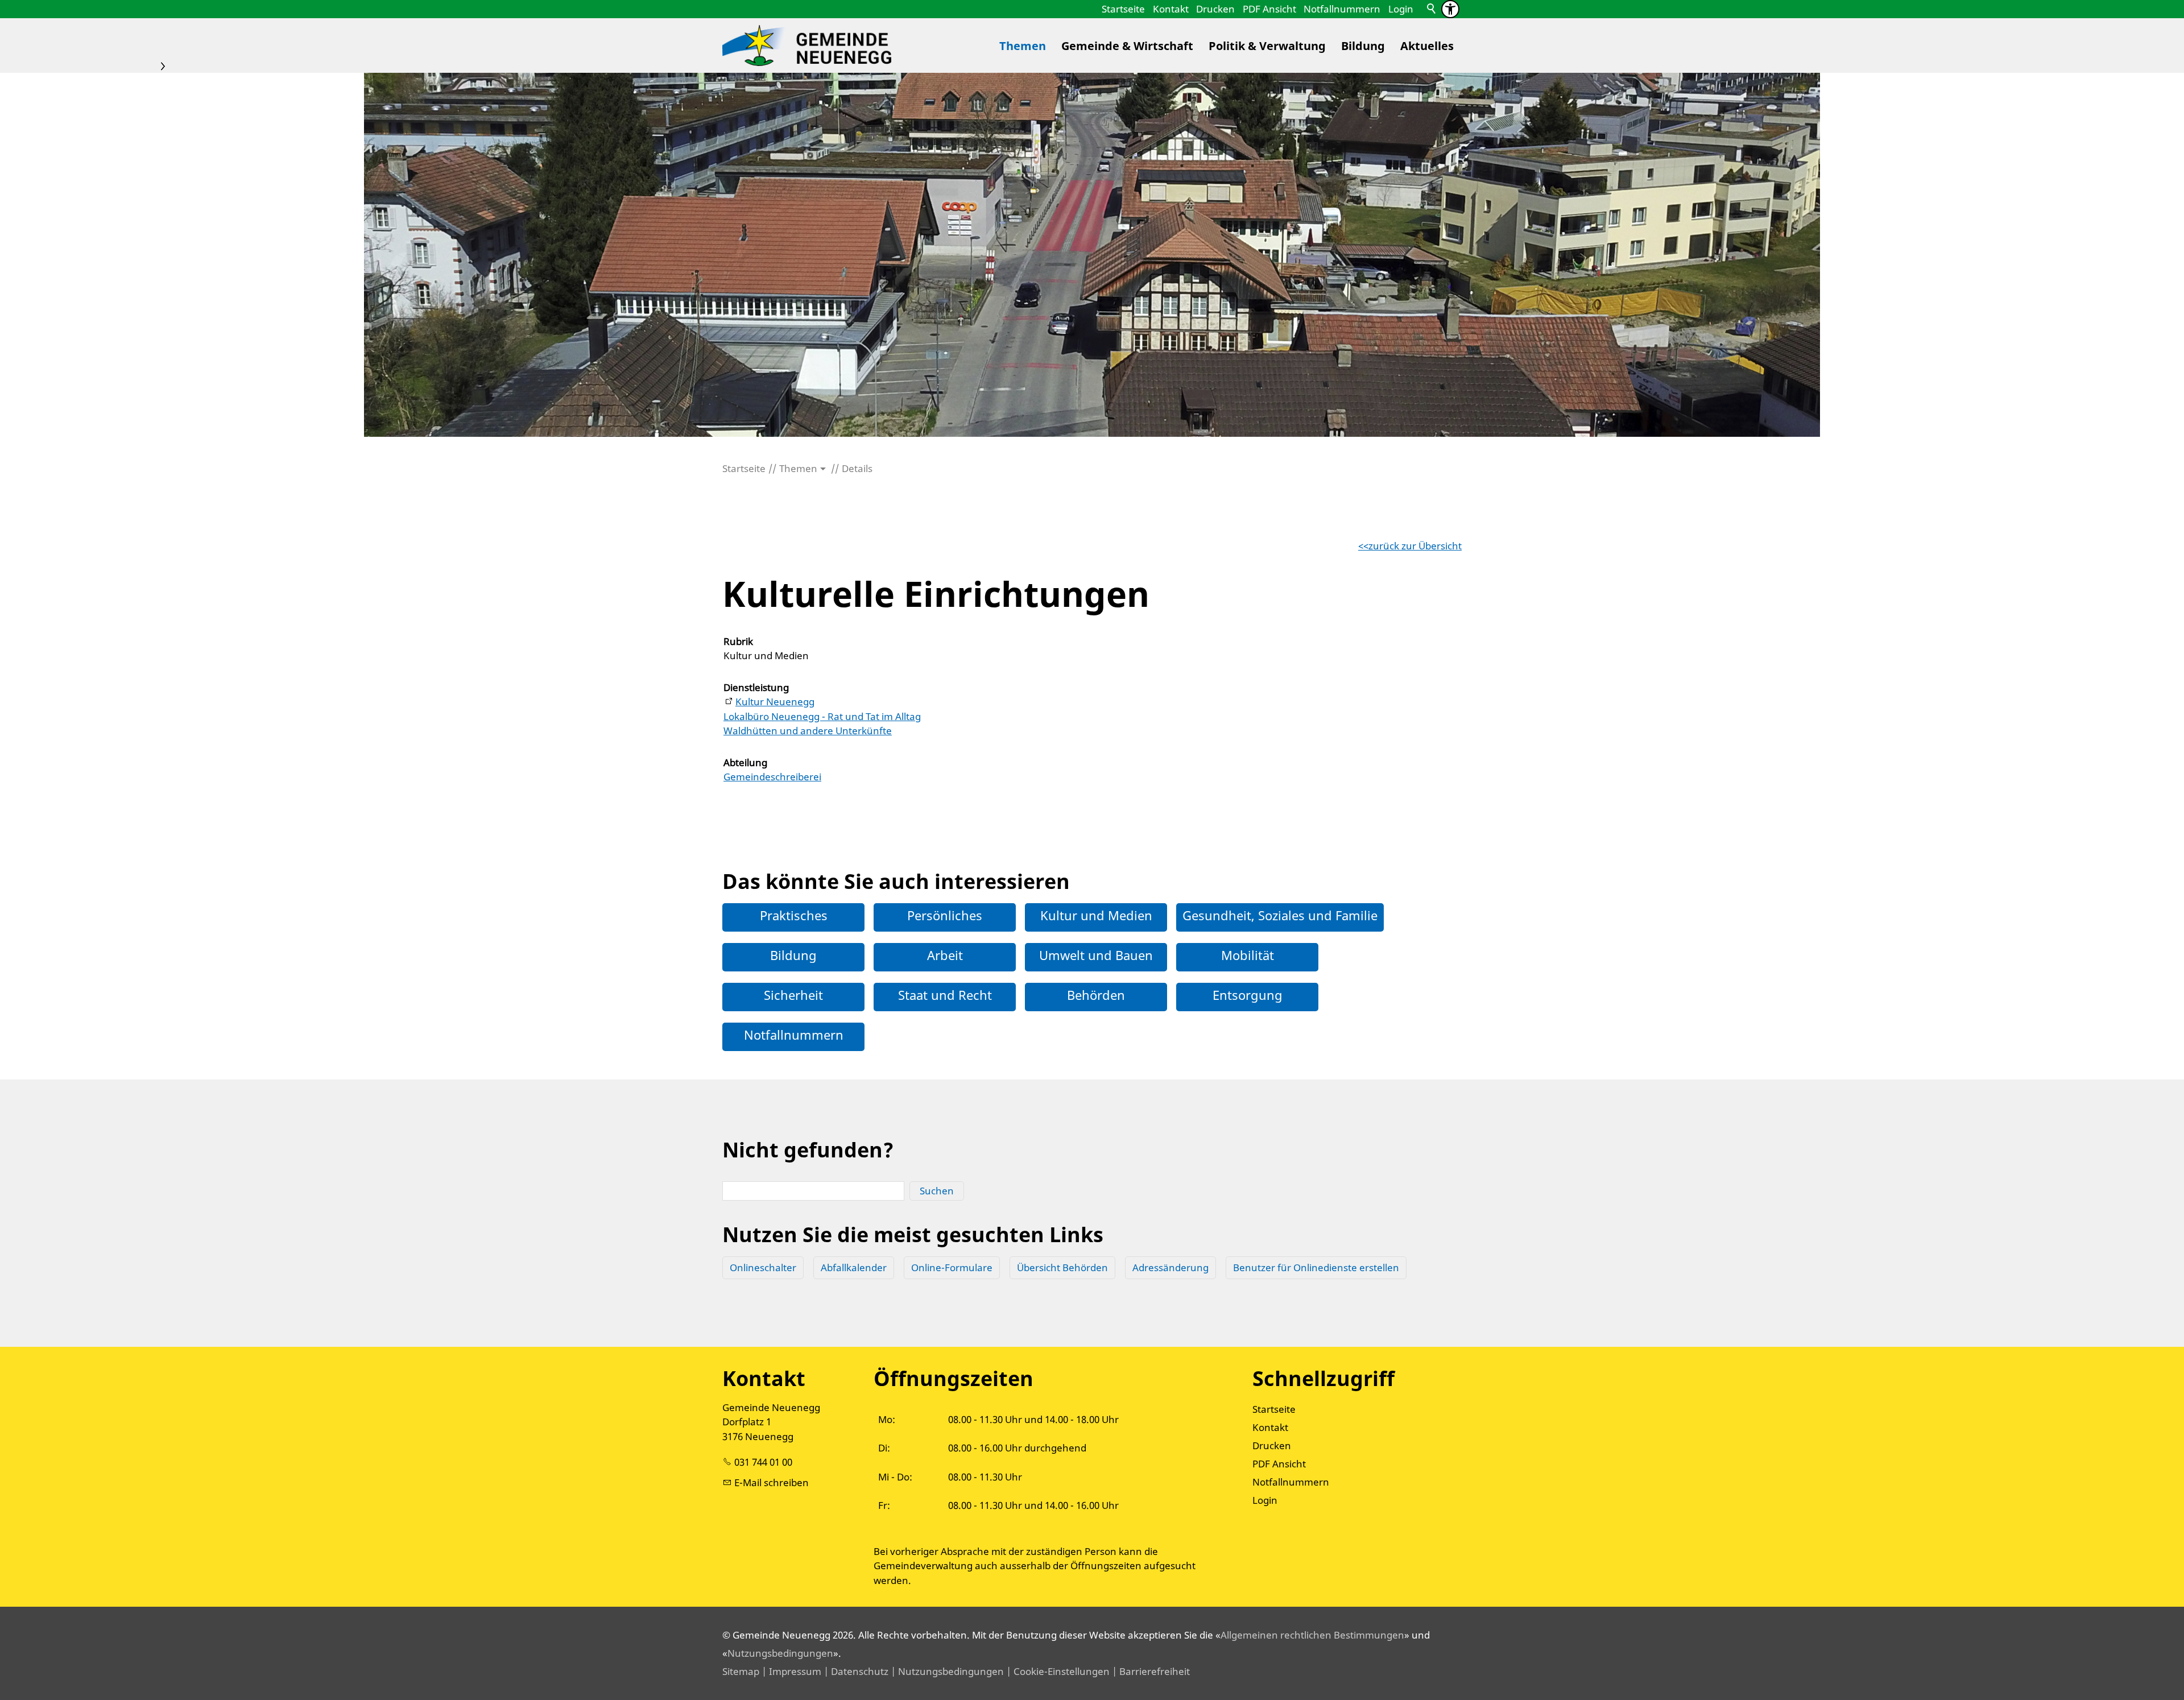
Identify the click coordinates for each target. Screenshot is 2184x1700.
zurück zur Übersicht (1415, 546)
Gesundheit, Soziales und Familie (1280, 915)
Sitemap (741, 1671)
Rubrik (738, 641)
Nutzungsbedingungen (780, 1653)
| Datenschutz (855, 1671)
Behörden (1096, 995)
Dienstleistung (756, 687)
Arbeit (945, 955)
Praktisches (794, 915)
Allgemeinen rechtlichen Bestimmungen (1312, 1635)
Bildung (1363, 46)
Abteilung (745, 762)
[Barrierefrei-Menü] (1450, 9)
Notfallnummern (1342, 9)
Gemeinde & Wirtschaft (1127, 46)
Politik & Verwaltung (1267, 46)
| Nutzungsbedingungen (946, 1671)
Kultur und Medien (1096, 915)
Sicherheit (793, 995)
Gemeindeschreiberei (772, 777)
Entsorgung (1248, 995)
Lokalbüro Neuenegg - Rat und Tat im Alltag (822, 716)
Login (1401, 9)
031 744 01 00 (763, 1462)
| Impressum (790, 1671)
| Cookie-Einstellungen (1057, 1671)
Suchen (937, 1191)
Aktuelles (1427, 46)
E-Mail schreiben (772, 1482)
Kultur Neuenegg (775, 702)
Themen (1023, 46)
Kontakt (1171, 9)
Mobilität (1248, 955)
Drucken (1215, 9)
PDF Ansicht (1269, 9)
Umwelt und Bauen (1096, 955)
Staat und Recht (945, 995)
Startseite (1123, 9)
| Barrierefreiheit (1150, 1671)
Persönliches (945, 915)
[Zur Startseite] (807, 46)
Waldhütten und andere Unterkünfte (808, 731)
